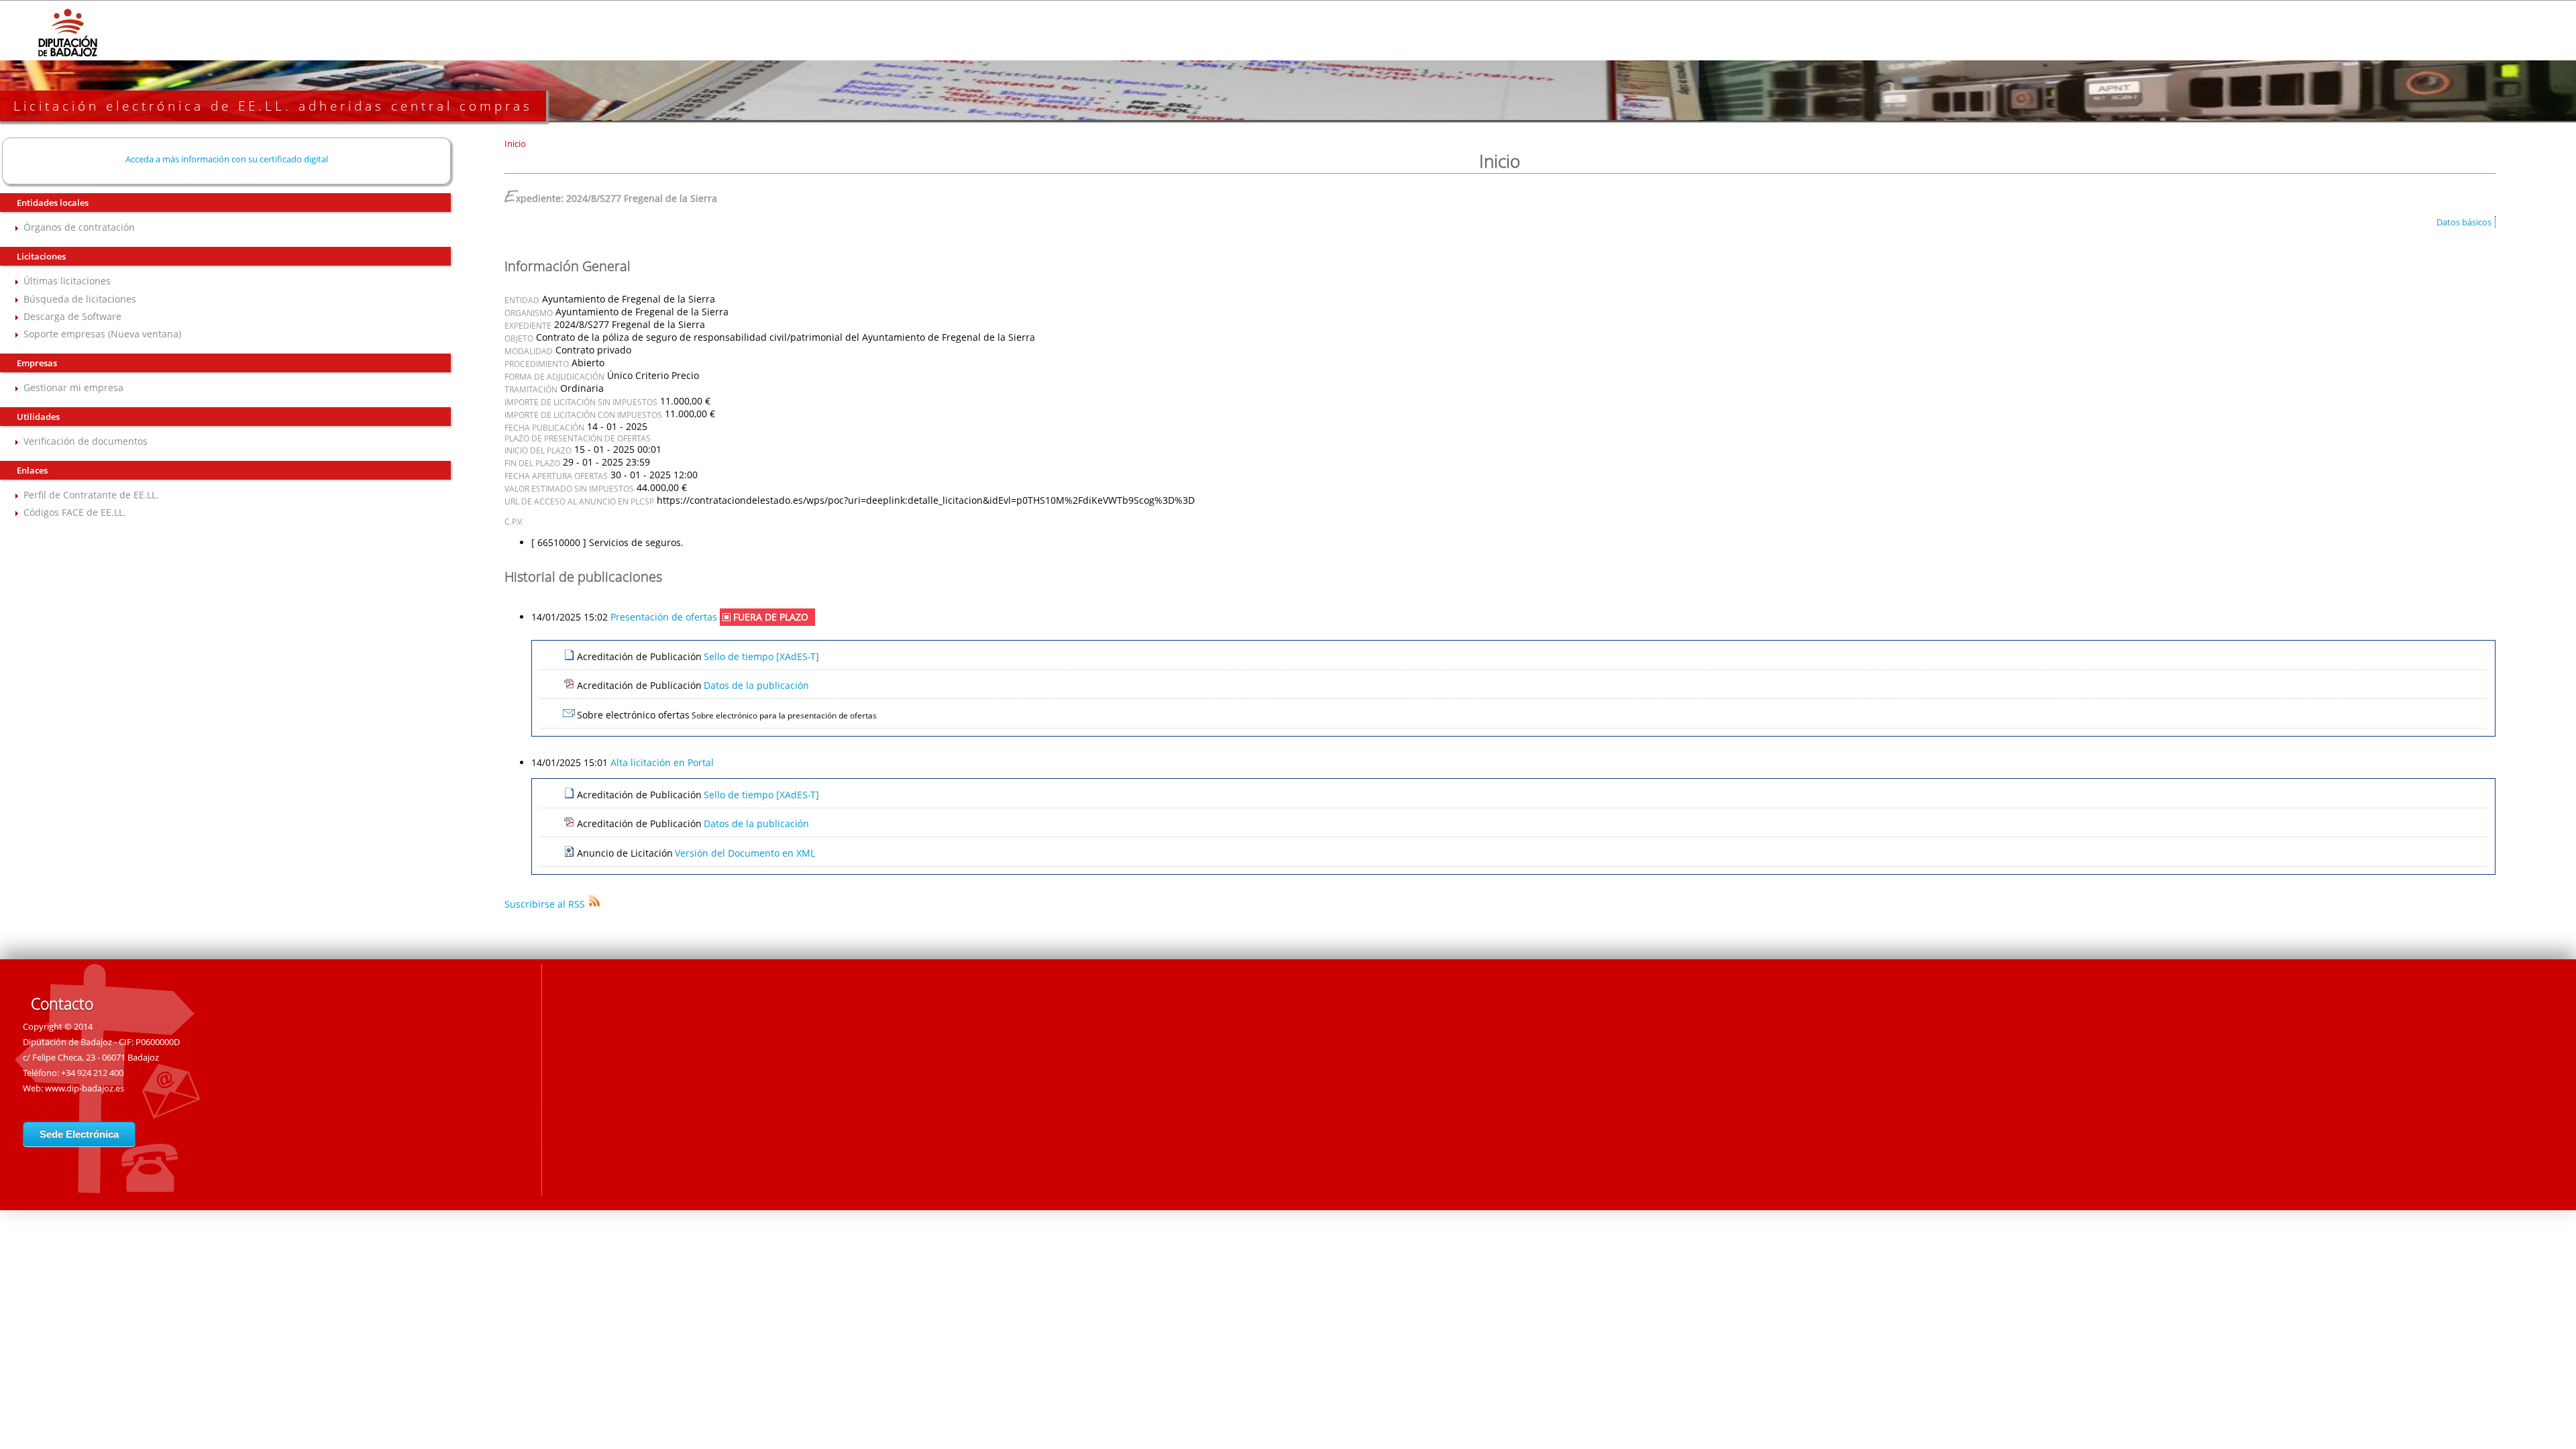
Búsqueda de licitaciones (80, 299)
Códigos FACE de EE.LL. (75, 512)
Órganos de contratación (79, 227)
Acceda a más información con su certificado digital (227, 159)
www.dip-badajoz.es (85, 1088)
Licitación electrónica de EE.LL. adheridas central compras (273, 106)
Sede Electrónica (79, 1134)
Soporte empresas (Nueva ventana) (102, 334)
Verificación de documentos (86, 441)
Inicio (515, 144)
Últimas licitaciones (67, 281)
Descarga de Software (72, 316)
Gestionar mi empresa (73, 387)
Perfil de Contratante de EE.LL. (91, 495)
